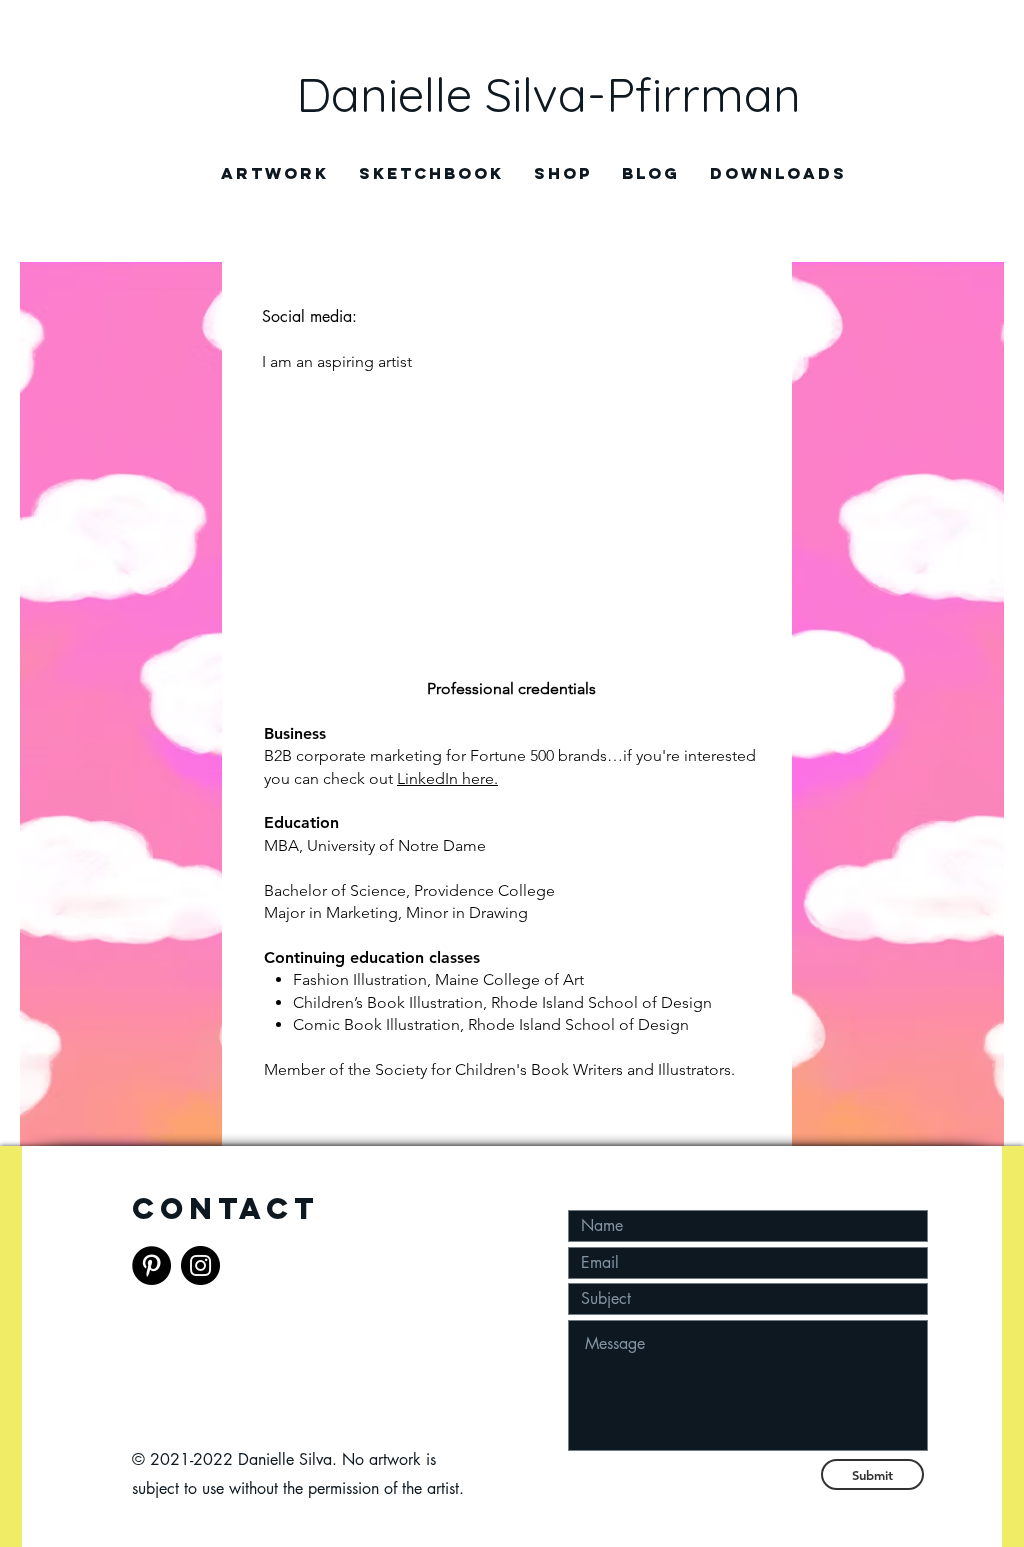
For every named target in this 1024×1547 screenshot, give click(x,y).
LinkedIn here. (447, 778)
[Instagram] (200, 1265)
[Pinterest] (151, 1265)
